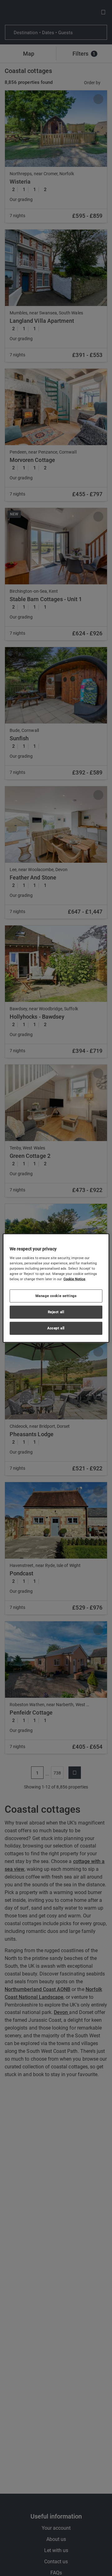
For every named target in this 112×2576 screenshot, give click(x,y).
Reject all (56, 1312)
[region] (56, 1288)
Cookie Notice (74, 1279)
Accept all (56, 1328)
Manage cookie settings (56, 1296)
